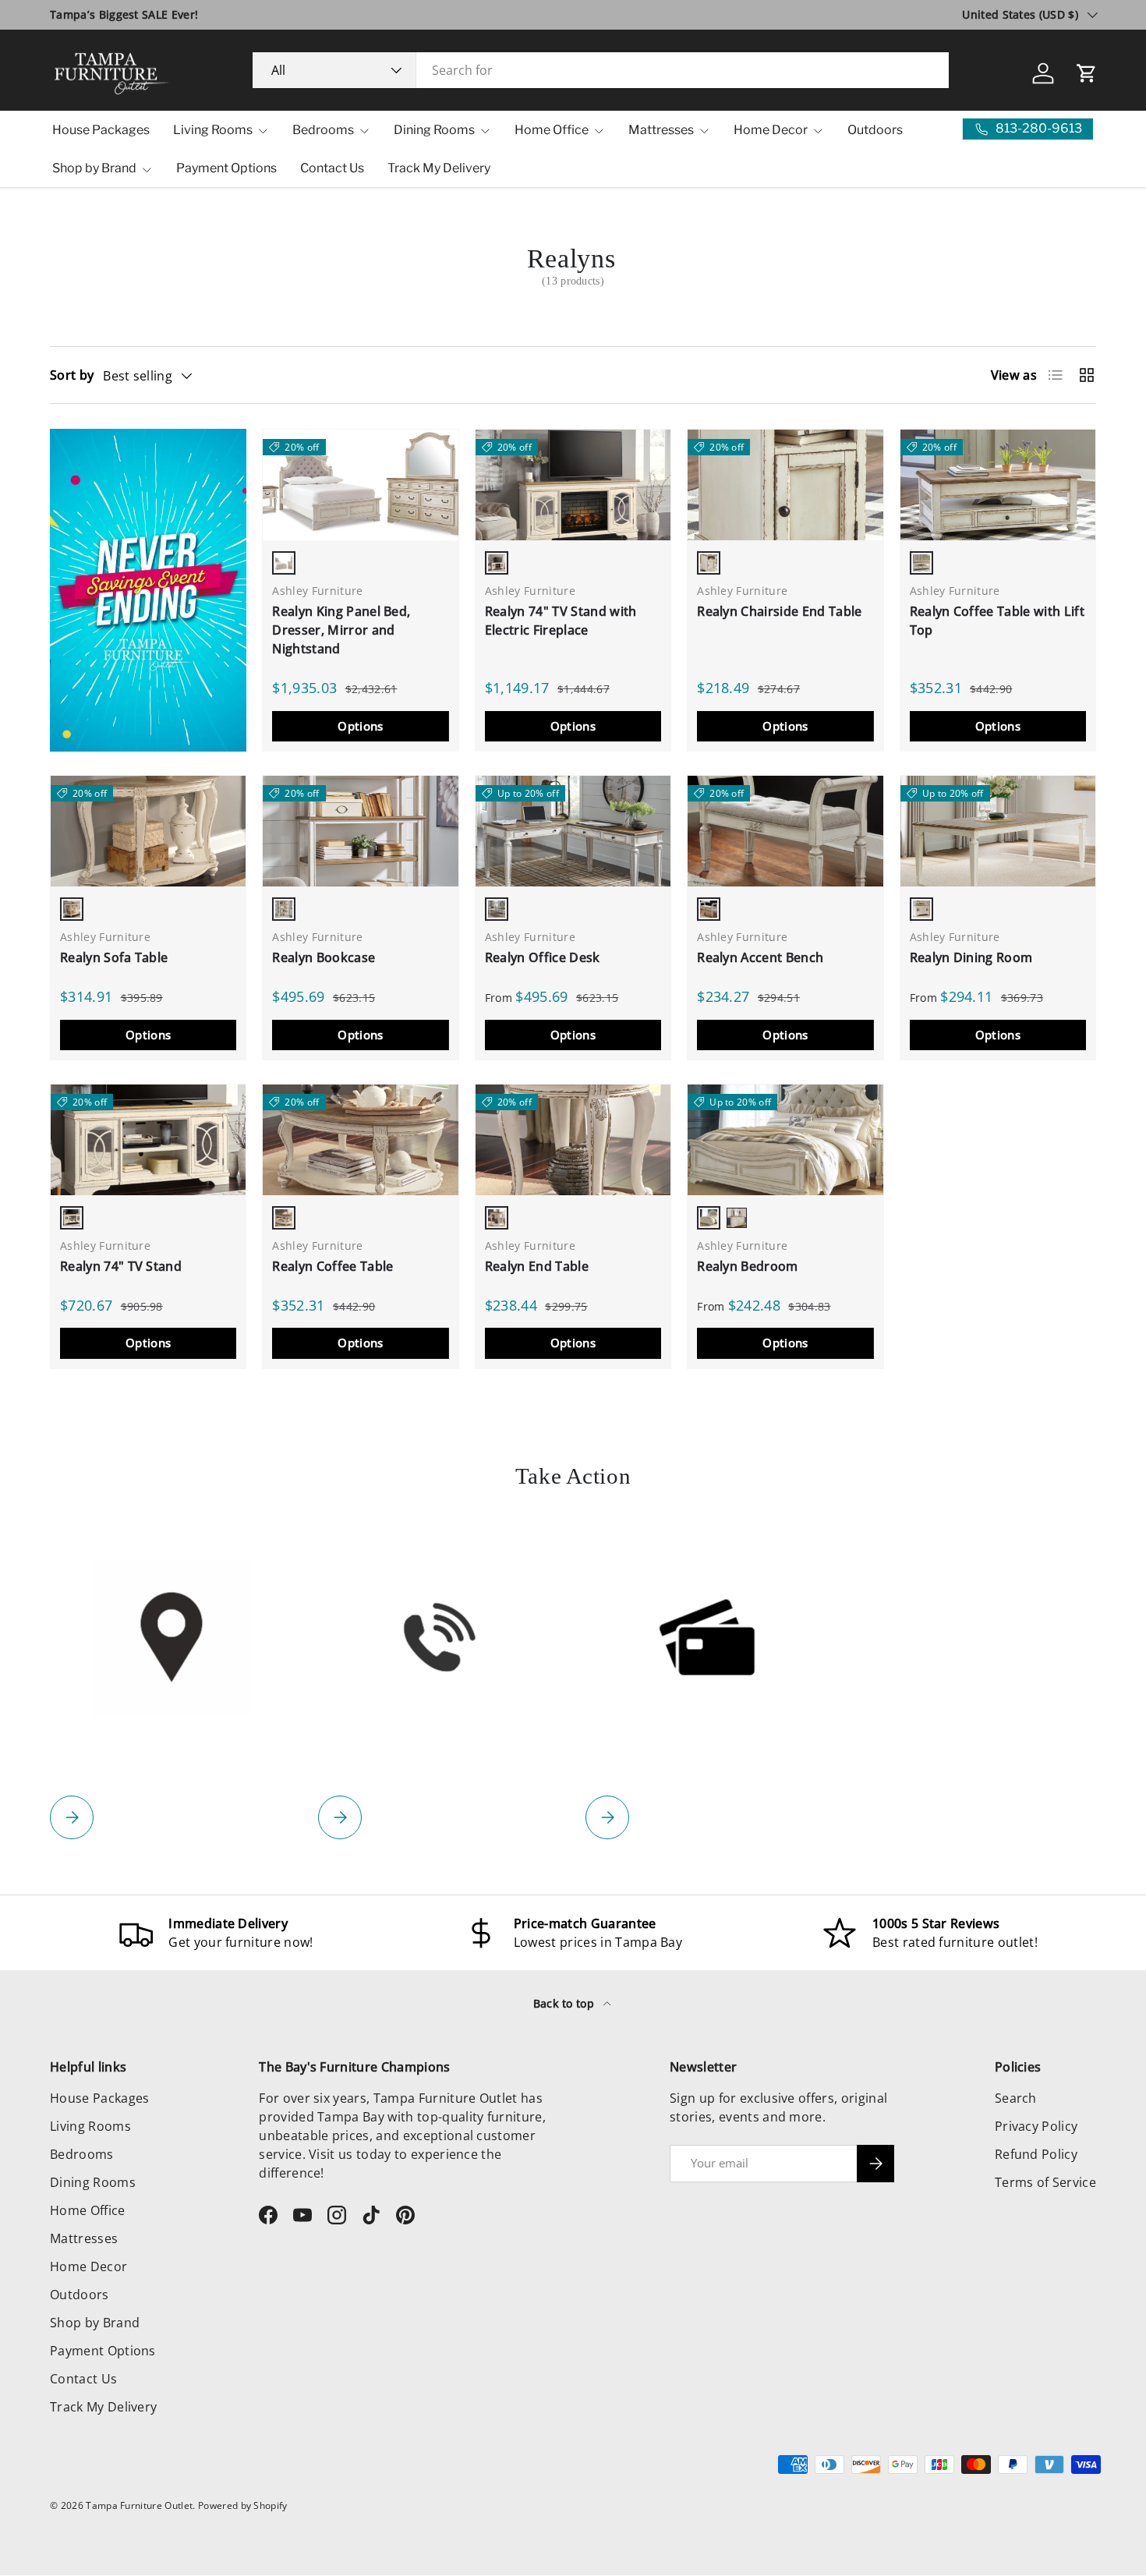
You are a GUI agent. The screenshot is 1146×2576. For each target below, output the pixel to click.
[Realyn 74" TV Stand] (148, 1139)
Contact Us (332, 168)
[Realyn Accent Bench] (785, 831)
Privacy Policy (1036, 2126)
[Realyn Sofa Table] (148, 831)
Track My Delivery (439, 168)
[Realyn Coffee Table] (360, 1139)
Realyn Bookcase (324, 957)
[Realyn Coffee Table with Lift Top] (998, 485)
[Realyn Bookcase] (360, 831)
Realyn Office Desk (543, 957)
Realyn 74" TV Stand (121, 1266)
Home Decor (771, 130)
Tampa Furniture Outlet (139, 2505)
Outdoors (875, 130)
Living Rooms (213, 130)
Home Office (552, 130)
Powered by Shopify (243, 2505)
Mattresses (661, 130)
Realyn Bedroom (747, 1266)
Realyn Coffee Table (332, 1266)
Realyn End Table (537, 1266)
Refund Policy (1036, 2154)
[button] (1087, 73)
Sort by (72, 375)
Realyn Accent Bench (760, 957)
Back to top (566, 2003)
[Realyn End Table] (573, 1139)
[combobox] (601, 70)
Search (1016, 2098)
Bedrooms (323, 130)
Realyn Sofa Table (114, 957)
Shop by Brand (94, 168)
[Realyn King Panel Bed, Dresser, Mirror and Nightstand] (360, 485)
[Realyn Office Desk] (573, 831)
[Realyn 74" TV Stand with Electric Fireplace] (573, 485)
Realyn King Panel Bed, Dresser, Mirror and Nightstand (341, 630)
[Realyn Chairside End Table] (785, 485)
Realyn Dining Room (971, 957)
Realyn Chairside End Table (779, 611)
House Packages (101, 130)
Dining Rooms (434, 130)
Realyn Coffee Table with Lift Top (997, 621)
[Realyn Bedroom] (785, 1139)
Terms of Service (1045, 2182)
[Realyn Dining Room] (998, 831)
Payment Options (226, 168)
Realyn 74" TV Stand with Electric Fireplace (561, 621)
